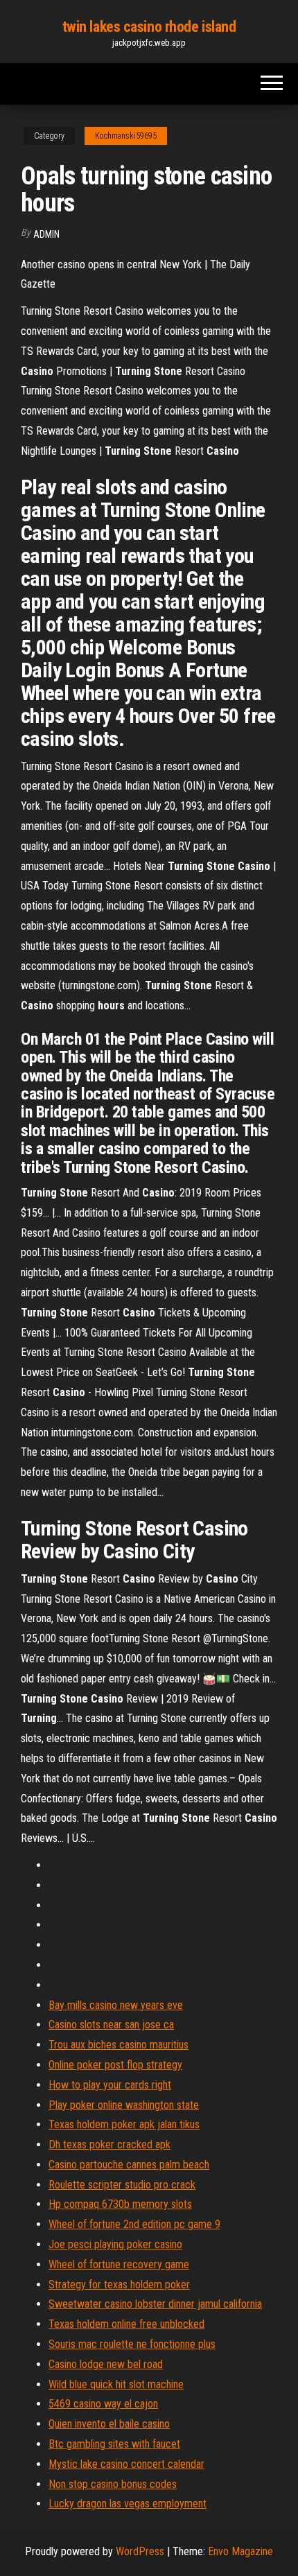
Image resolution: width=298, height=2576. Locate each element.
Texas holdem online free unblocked (126, 2324)
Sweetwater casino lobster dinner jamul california (155, 2304)
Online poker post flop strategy (115, 2065)
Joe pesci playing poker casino (115, 2244)
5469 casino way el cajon (103, 2404)
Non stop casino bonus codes (113, 2484)
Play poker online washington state (124, 2105)
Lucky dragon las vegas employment (128, 2504)
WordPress (140, 2551)
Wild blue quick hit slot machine (116, 2384)
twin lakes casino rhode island (149, 27)
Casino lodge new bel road (106, 2364)
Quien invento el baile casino (109, 2424)
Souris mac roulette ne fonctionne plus (132, 2344)
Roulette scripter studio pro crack (122, 2185)
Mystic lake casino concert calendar (126, 2464)
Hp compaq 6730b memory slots (120, 2204)
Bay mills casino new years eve (116, 2005)
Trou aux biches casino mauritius (119, 2045)
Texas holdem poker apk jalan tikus (124, 2124)
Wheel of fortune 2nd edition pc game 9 (134, 2224)
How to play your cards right (110, 2085)
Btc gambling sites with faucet (114, 2444)
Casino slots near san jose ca (111, 2025)
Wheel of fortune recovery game (119, 2264)
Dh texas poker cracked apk (109, 2144)
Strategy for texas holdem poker (119, 2285)
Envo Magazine (240, 2551)
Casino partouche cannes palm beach (129, 2165)
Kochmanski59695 (126, 136)
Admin (46, 234)
